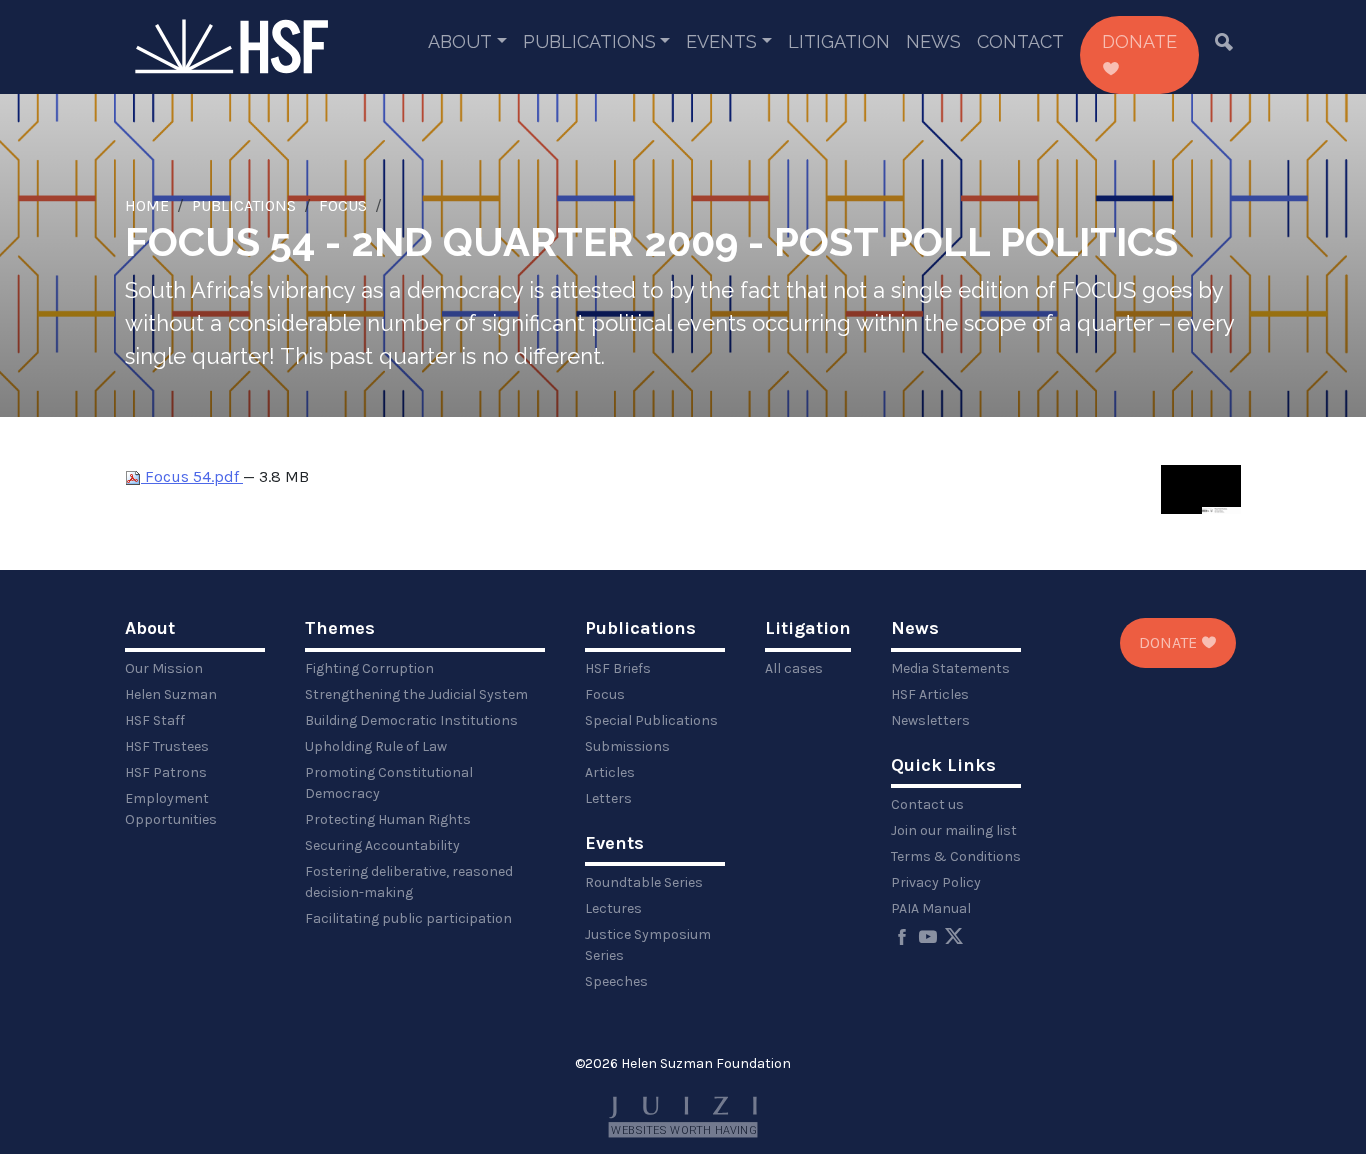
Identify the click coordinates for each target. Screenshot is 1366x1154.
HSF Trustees (167, 746)
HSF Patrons (166, 772)
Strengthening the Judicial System (416, 694)
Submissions (627, 746)
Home (147, 205)
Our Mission (164, 668)
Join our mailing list (954, 830)
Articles (610, 772)
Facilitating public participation (408, 918)
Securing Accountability (382, 845)
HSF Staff (155, 720)
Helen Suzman (171, 694)
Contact (1020, 41)
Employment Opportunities (171, 809)
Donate (1139, 41)
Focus (343, 205)
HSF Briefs (618, 668)
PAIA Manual (931, 908)
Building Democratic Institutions (411, 720)
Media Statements (950, 668)
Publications (589, 41)
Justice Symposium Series (648, 945)
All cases (794, 668)
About (460, 41)
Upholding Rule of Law (376, 746)
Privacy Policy (936, 882)
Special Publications (651, 720)
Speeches (616, 981)
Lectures (613, 908)
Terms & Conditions (956, 856)
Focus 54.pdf (192, 476)
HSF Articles (930, 694)
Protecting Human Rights (388, 819)
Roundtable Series (644, 882)
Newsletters (930, 720)
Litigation (839, 41)
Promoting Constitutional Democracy (389, 783)
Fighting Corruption (369, 668)
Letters (608, 798)
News (933, 41)
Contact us (927, 804)
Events (721, 41)
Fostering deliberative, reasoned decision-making (409, 882)
